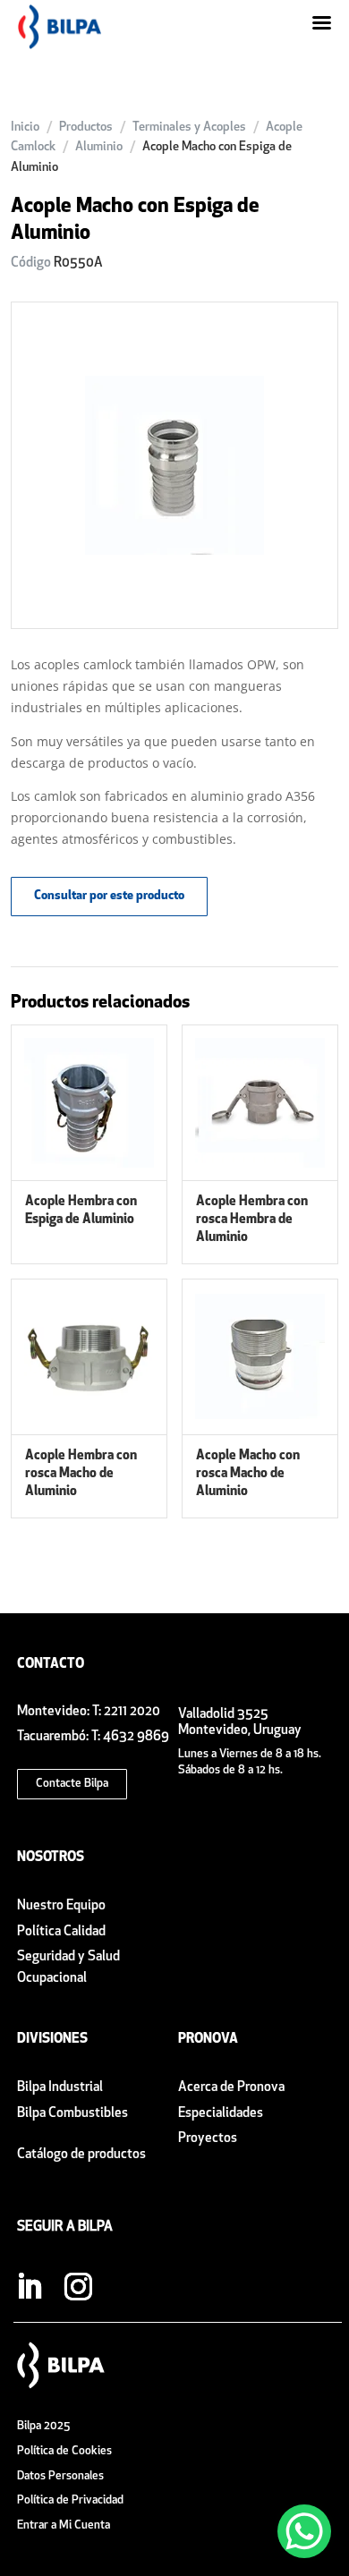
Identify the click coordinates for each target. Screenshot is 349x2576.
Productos (86, 128)
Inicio (25, 128)
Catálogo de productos (81, 2155)
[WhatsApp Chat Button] (304, 2531)
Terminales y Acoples (189, 128)
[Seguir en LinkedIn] (29, 2287)
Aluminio (99, 147)
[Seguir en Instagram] (78, 2287)
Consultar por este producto (109, 896)
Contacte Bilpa (72, 1784)
